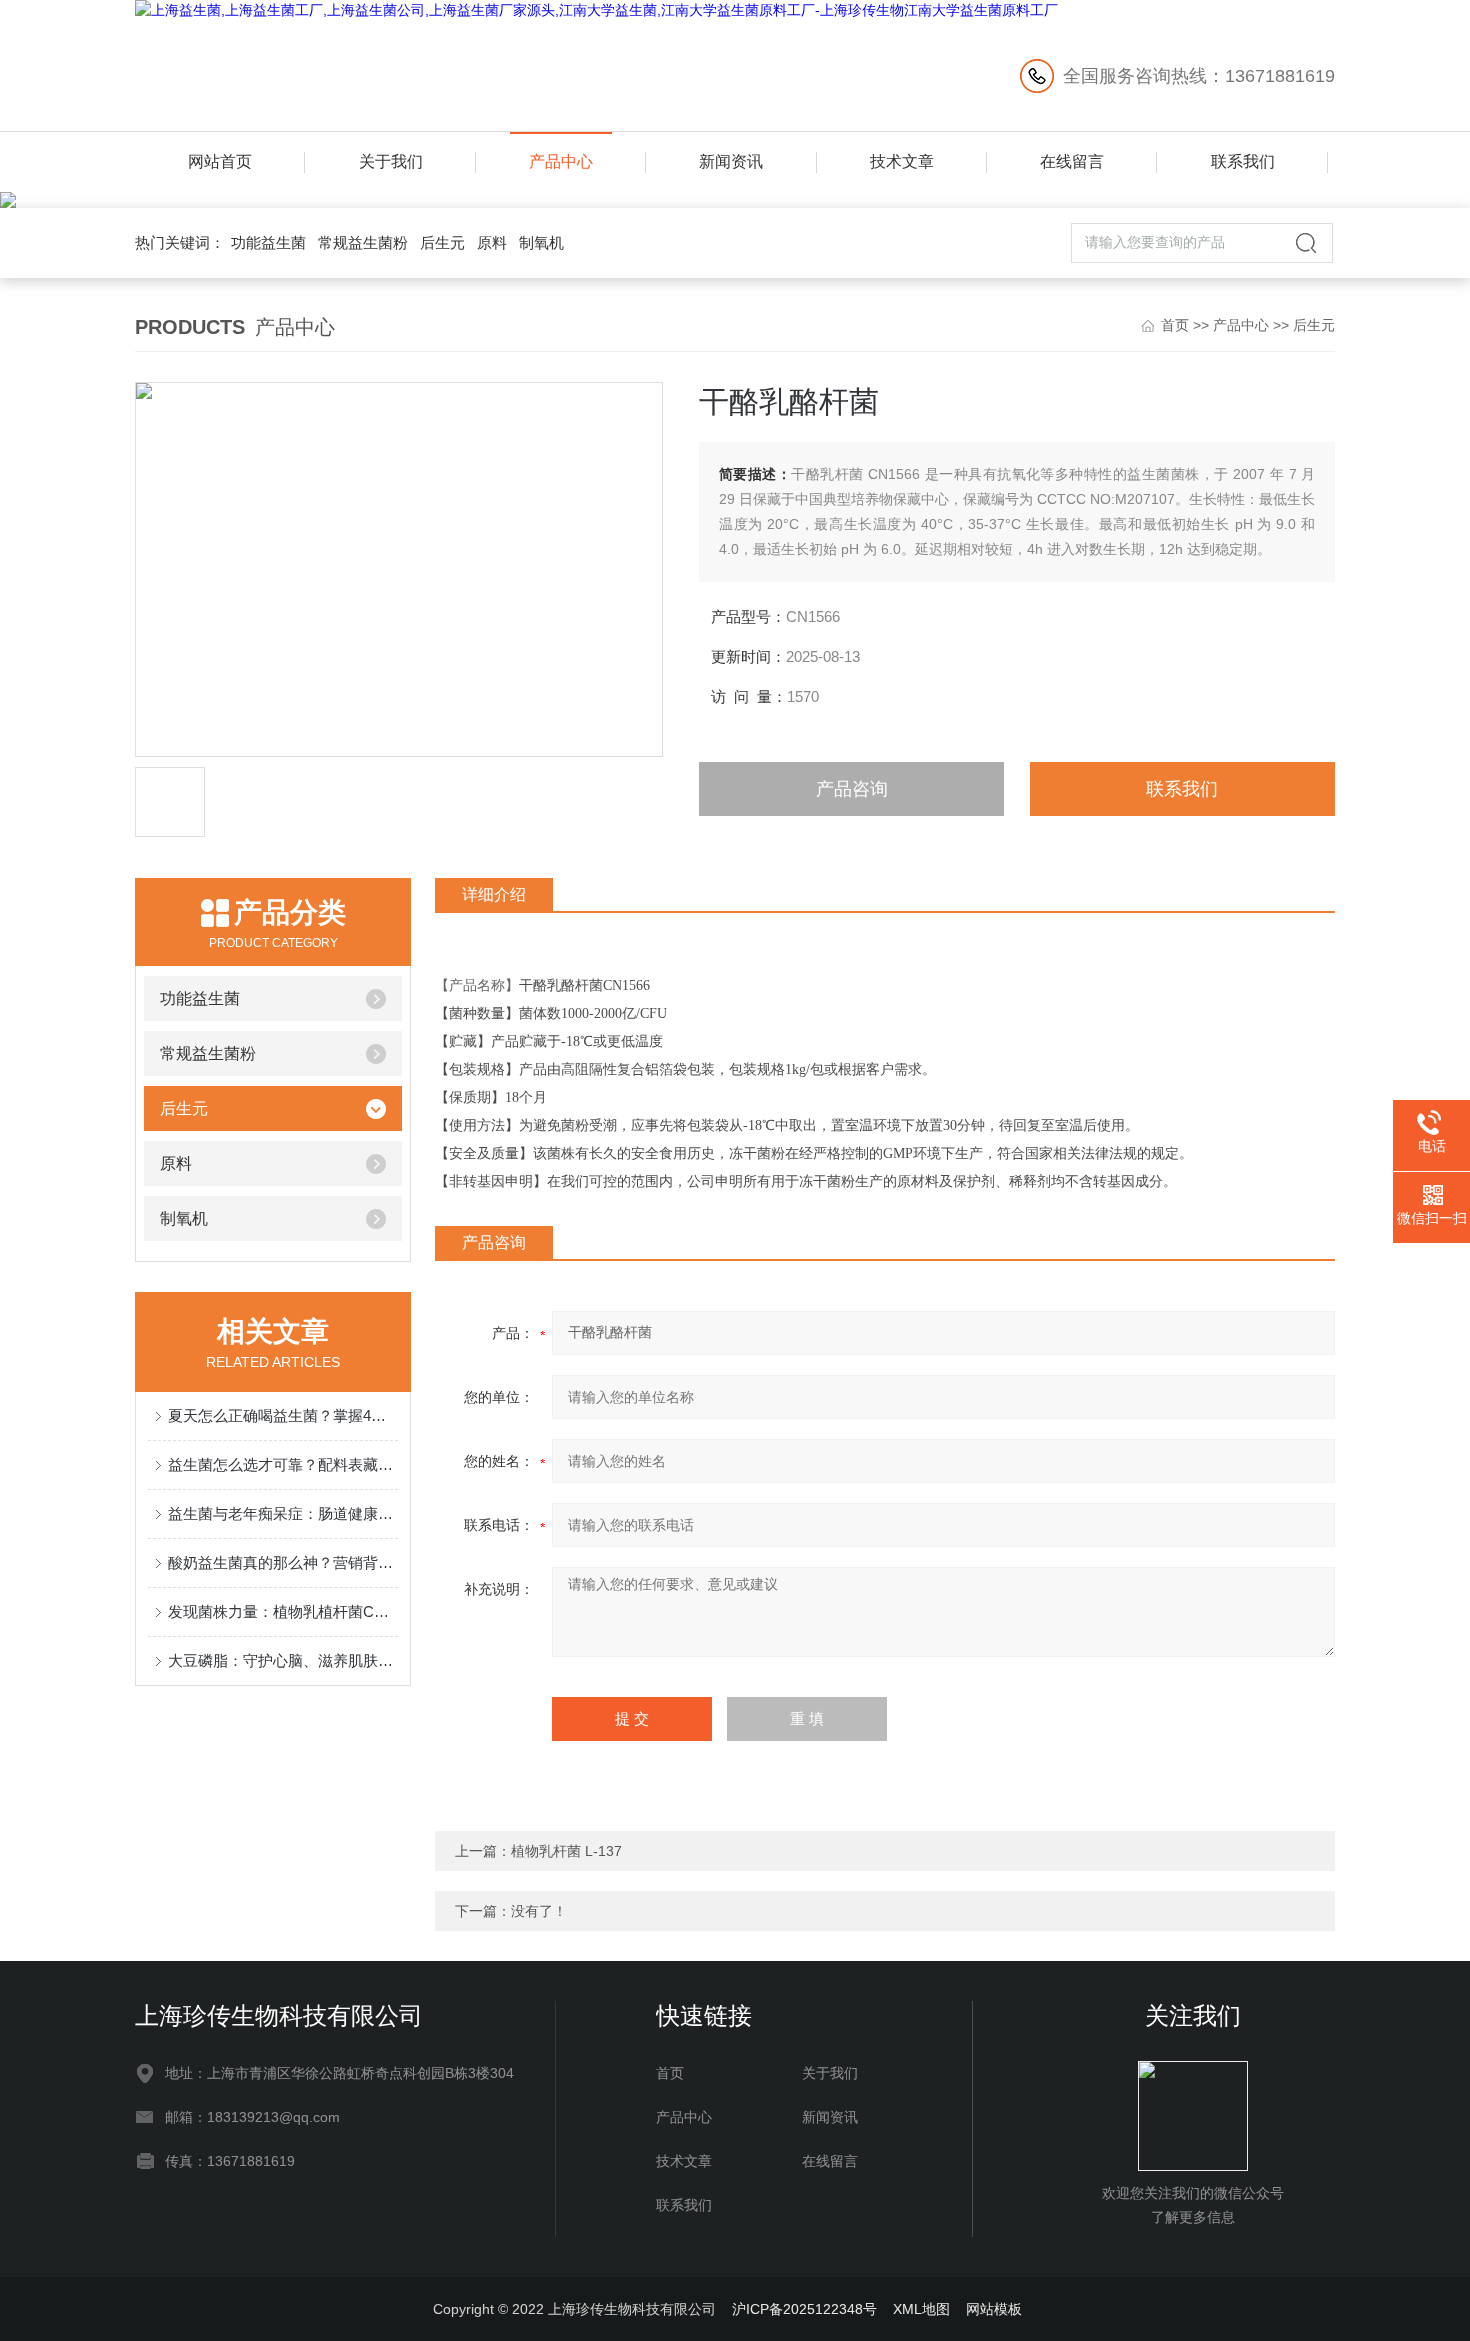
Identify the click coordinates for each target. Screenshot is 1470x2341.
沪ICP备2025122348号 (804, 2309)
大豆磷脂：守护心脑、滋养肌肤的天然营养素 (283, 1660)
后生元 (442, 242)
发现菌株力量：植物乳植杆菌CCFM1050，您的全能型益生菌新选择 (283, 1611)
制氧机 (541, 242)
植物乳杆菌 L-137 (566, 1851)
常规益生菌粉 (363, 242)
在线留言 (1072, 161)
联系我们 (1243, 161)
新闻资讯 (731, 161)
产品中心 (561, 161)
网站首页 (220, 161)
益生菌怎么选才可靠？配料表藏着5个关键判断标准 (283, 1464)
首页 (1175, 325)
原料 (492, 242)
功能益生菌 (268, 242)
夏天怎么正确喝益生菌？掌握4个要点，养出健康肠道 (283, 1415)
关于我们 (391, 161)
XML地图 (921, 2309)
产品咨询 (852, 789)
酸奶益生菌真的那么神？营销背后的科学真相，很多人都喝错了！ (283, 1562)
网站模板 (994, 2309)
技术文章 (902, 161)
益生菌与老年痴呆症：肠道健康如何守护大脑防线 (283, 1513)
